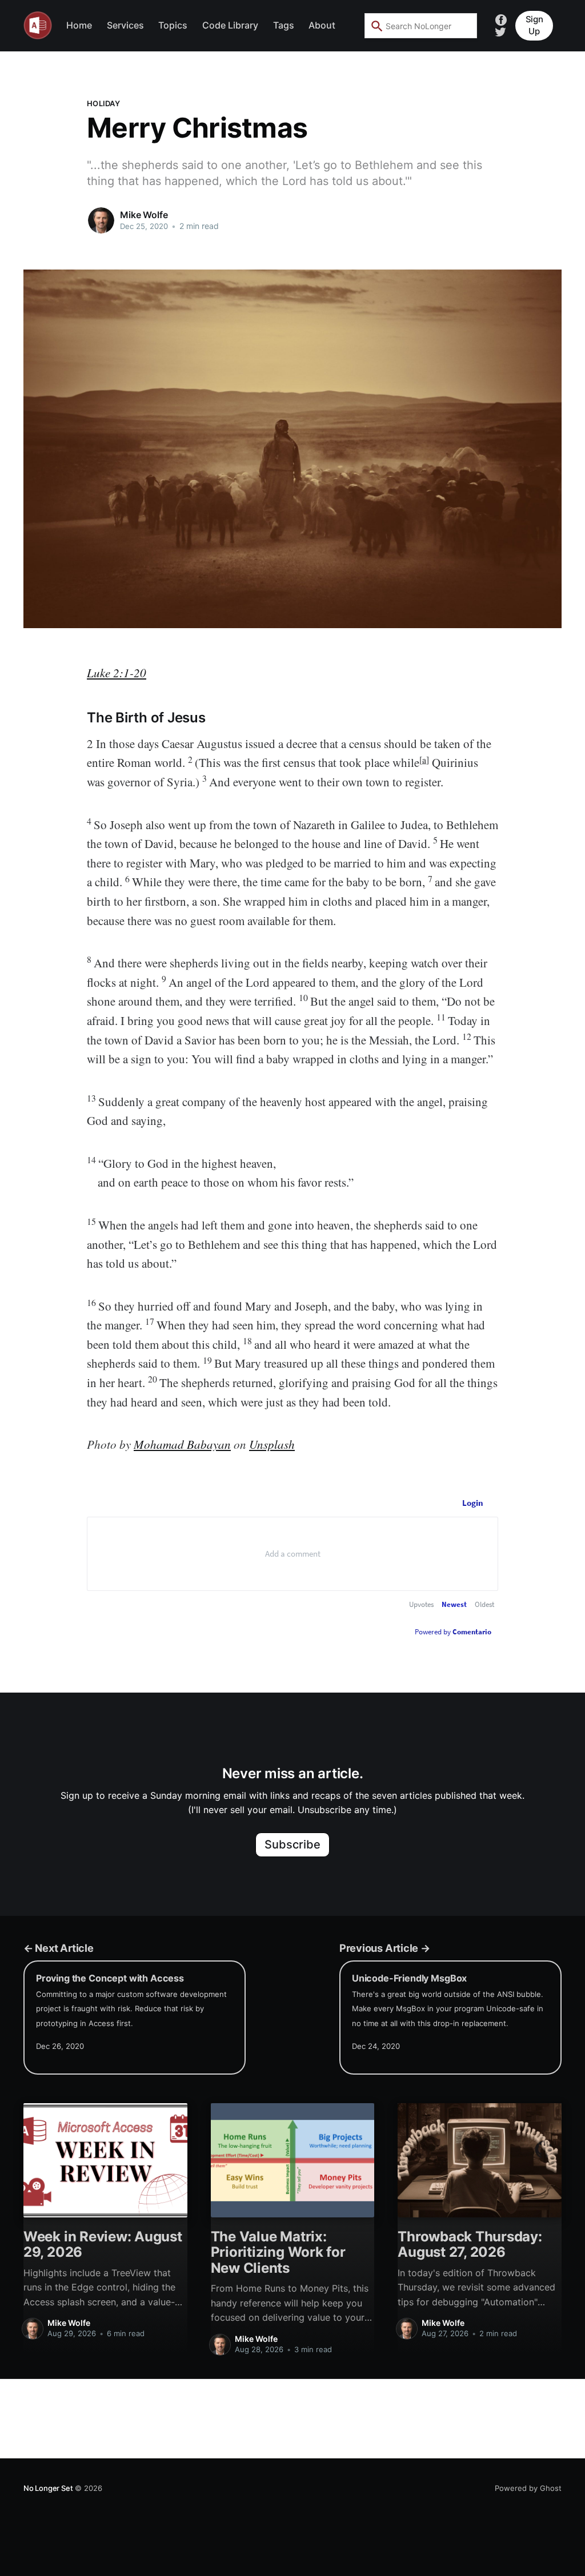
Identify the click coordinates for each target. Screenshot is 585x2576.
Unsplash (272, 1444)
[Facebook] (501, 19)
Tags (284, 25)
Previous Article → (385, 1948)
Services (125, 25)
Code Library (230, 25)
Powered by (453, 1632)
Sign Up (534, 25)
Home (79, 25)
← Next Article (59, 1948)
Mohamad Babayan (182, 1444)
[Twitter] (500, 31)
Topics (173, 25)
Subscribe (293, 1844)
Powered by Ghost (528, 2488)
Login (473, 1503)
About (322, 25)
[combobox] (421, 26)
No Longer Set (48, 2488)
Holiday (103, 103)
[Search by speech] (461, 26)
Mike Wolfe (144, 215)
